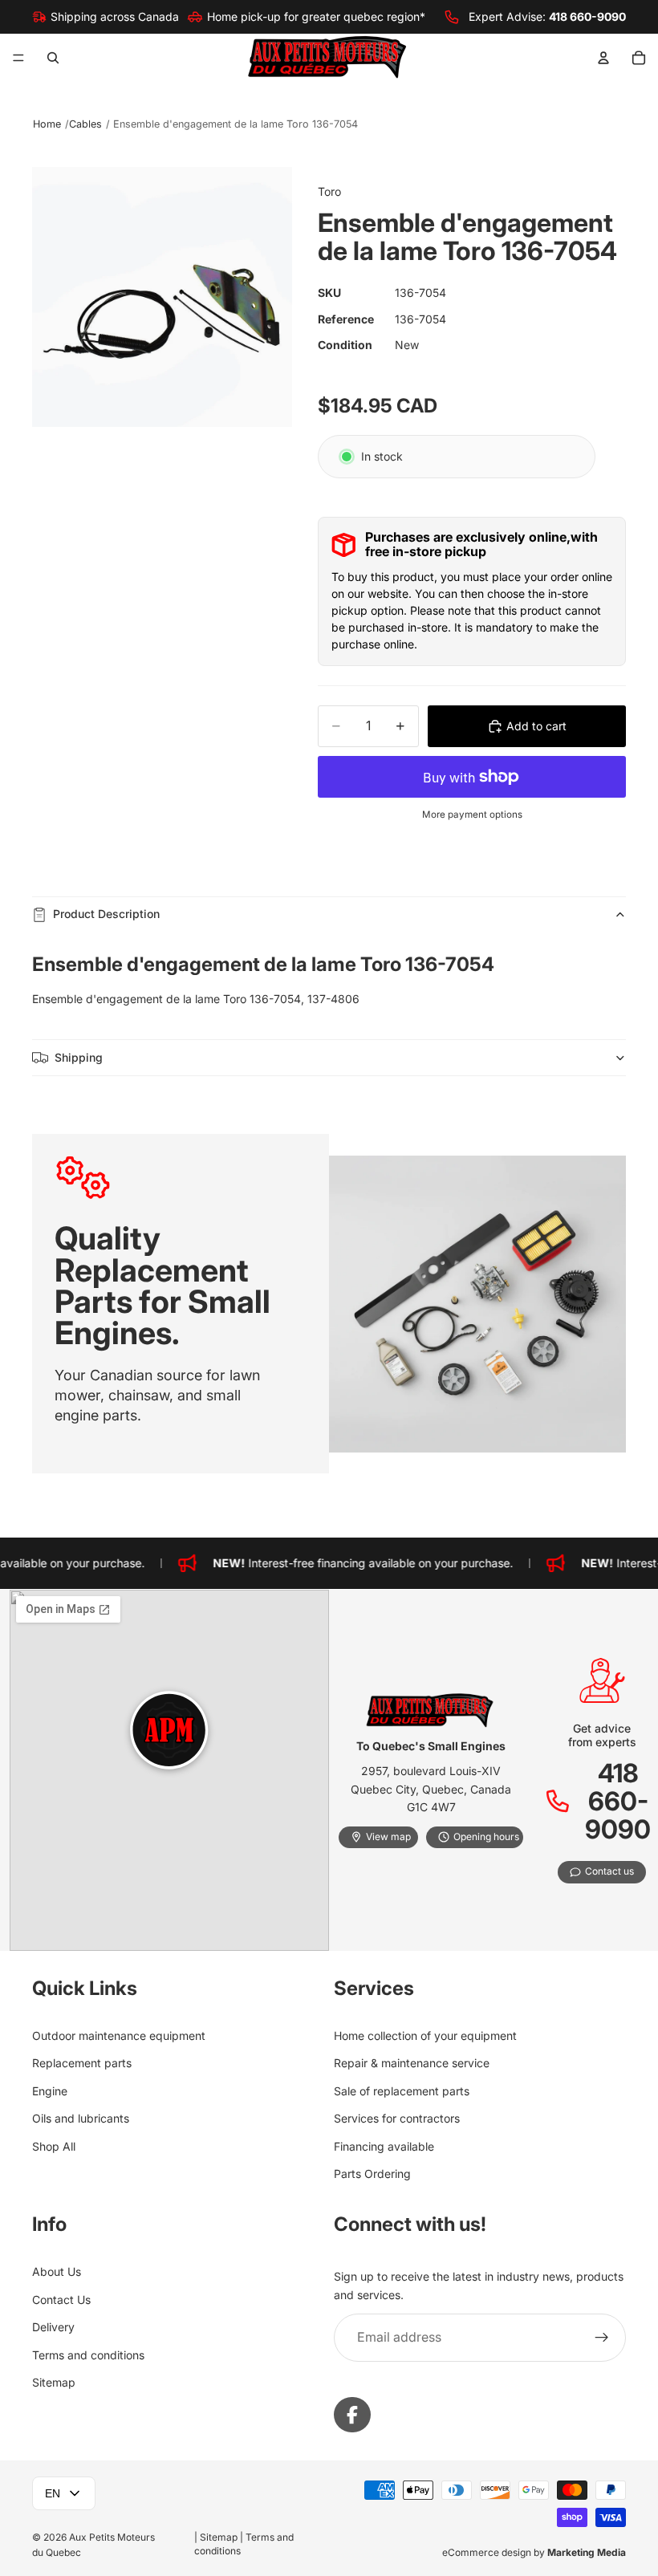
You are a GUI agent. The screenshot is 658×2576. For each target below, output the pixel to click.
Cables (85, 124)
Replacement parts (82, 2063)
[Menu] (18, 59)
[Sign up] (602, 2338)
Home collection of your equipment (425, 2036)
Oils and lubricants (81, 2118)
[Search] (53, 58)
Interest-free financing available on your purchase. (351, 1563)
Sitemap (54, 2381)
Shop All (54, 2145)
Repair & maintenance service (412, 2063)
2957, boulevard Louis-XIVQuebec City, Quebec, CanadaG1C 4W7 (431, 1789)
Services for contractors (397, 2118)
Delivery (53, 2327)
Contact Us (61, 2299)
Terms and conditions (88, 2354)
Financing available (384, 2145)
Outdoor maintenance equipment (119, 2036)
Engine (50, 2090)
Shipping (79, 1057)
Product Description (106, 914)
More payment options (472, 815)
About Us (57, 2271)
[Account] (603, 58)
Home (47, 124)
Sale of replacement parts (402, 2090)
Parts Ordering (372, 2173)
